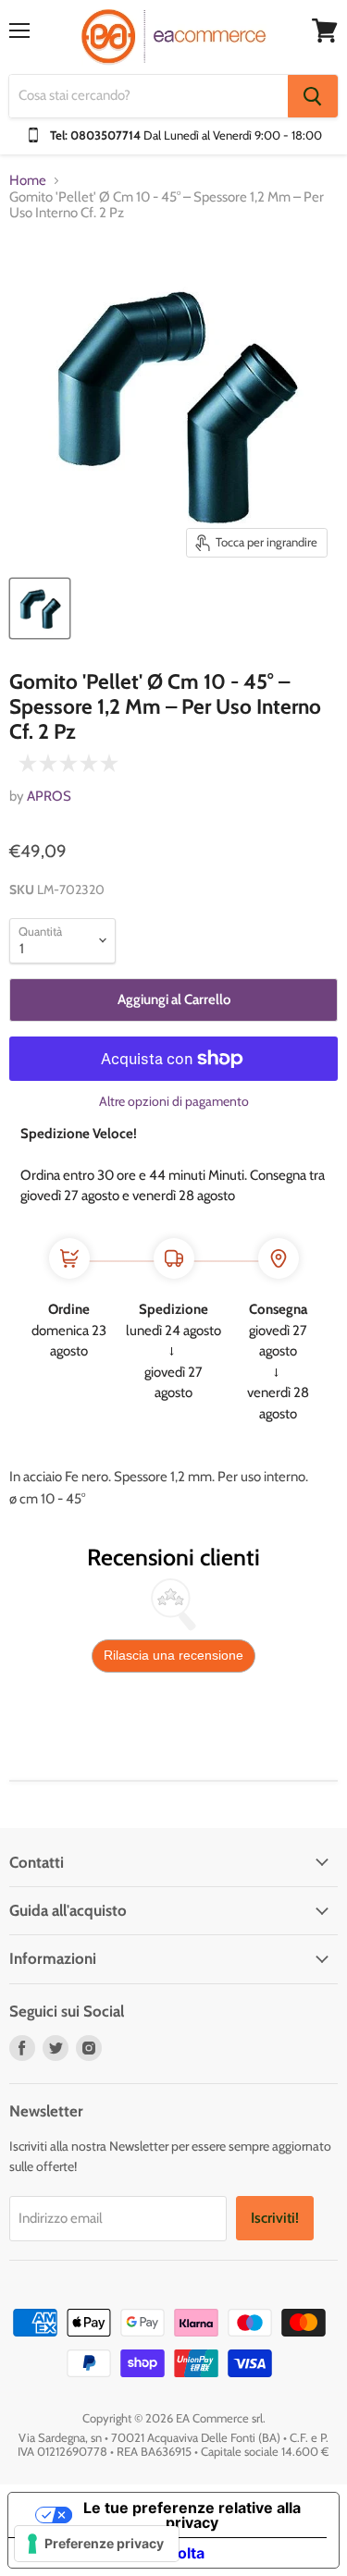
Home (28, 181)
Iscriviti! (275, 2218)
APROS (49, 796)
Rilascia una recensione (173, 1655)
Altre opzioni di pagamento (174, 1101)
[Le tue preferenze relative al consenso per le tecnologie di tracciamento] (97, 2544)
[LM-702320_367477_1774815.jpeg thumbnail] (40, 608)
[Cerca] (313, 96)
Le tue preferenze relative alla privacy (192, 2515)
